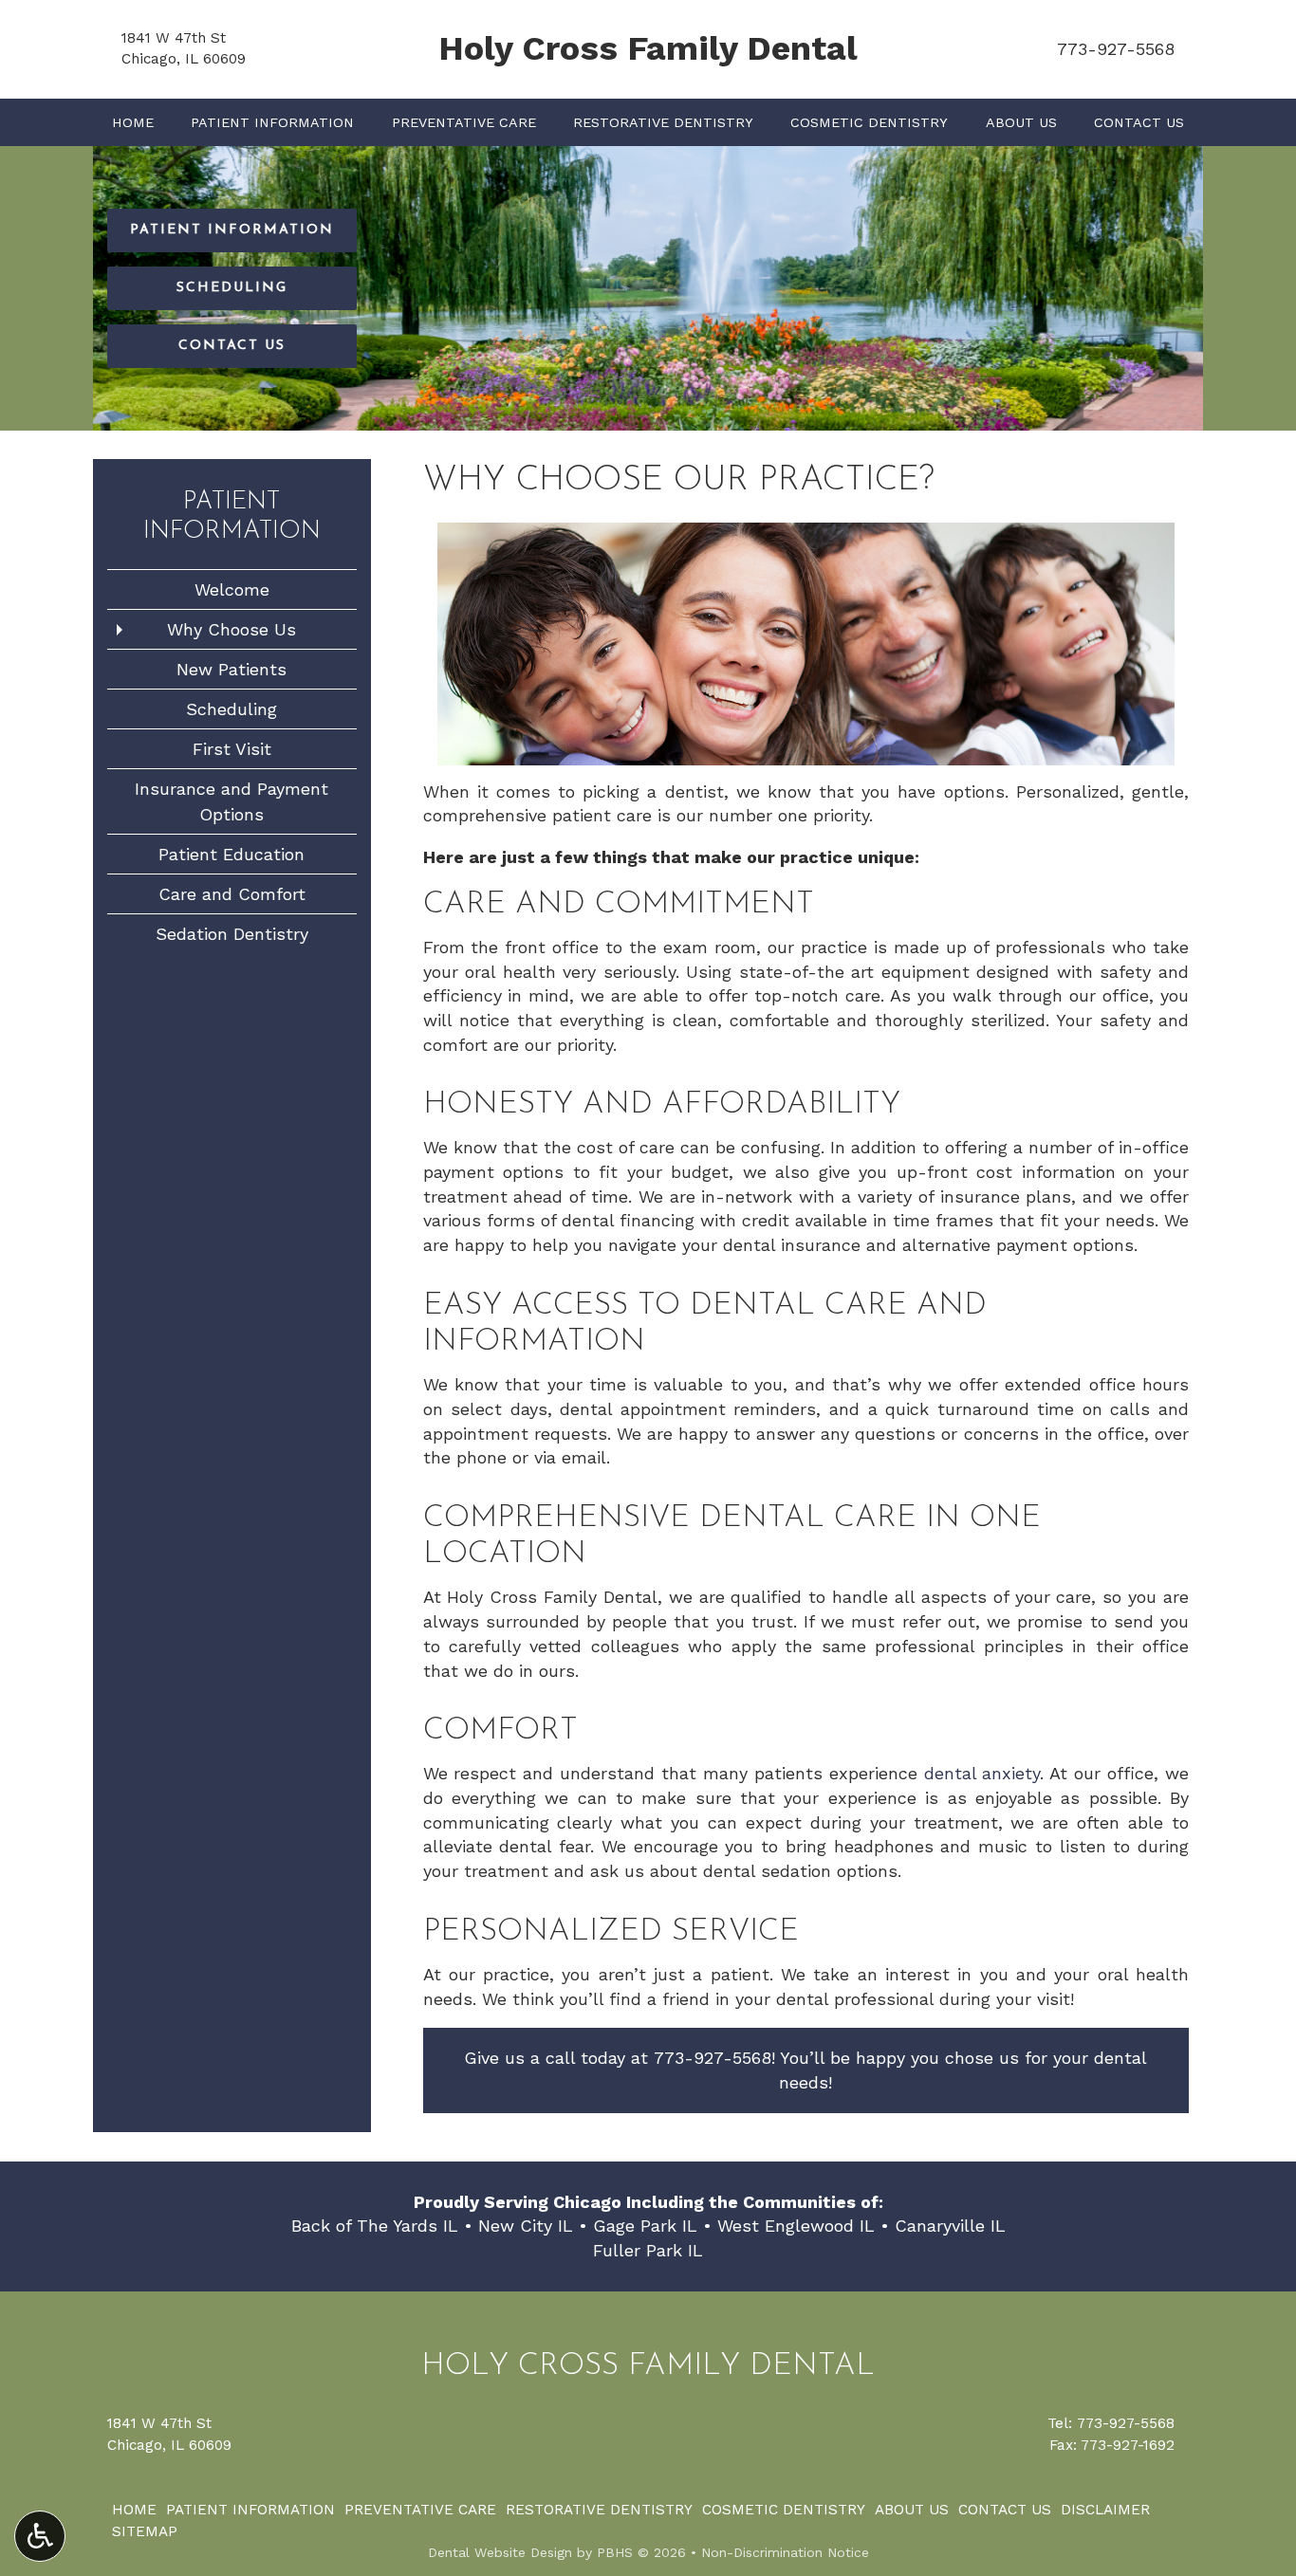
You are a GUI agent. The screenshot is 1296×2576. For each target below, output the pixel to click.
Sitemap (145, 2531)
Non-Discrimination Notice (785, 2552)
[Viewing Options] (40, 2536)
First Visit (232, 749)
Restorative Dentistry (663, 122)
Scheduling (231, 709)
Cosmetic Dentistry (869, 122)
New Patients (231, 669)
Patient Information (272, 122)
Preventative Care (464, 122)
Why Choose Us (231, 629)
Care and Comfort (232, 894)
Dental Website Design (500, 2552)
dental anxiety (982, 1773)
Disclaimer (1105, 2510)
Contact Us (1139, 122)
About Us (1021, 122)
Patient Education (231, 854)
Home (133, 122)
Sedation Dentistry (232, 934)
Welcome (232, 589)
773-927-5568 (1116, 49)
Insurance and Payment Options (231, 801)
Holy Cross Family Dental (648, 48)
